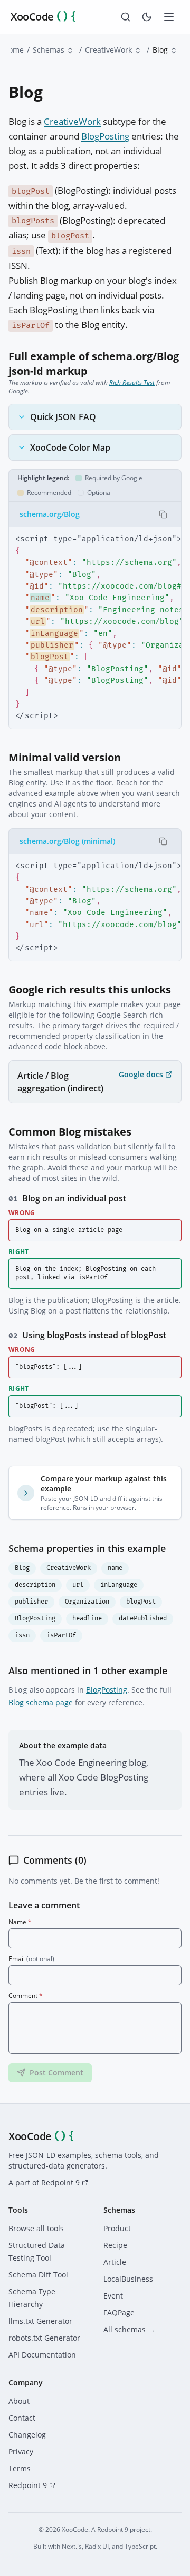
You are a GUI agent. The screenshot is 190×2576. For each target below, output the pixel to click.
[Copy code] (163, 514)
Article (115, 2262)
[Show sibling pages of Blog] (174, 51)
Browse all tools (36, 2228)
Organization (87, 1602)
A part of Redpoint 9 (44, 2182)
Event (113, 2296)
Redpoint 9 (28, 2485)
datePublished (143, 1619)
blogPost (141, 1602)
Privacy (21, 2451)
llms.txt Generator (40, 2321)
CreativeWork (108, 50)
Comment (26, 1996)
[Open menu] (169, 17)
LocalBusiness (128, 2279)
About (19, 2401)
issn (22, 1635)
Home (13, 50)
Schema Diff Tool (38, 2275)
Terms (20, 2468)
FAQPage (119, 2313)
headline (87, 1619)
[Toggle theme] (147, 17)
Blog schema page (41, 1702)
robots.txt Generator (44, 2338)
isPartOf (61, 1635)
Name (20, 1922)
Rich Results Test (132, 382)
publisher (31, 1602)
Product (117, 2228)
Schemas (49, 50)
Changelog (27, 2435)
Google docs (141, 1074)
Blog (22, 1568)
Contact (22, 2418)
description (35, 1585)
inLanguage (119, 1585)
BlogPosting (105, 136)
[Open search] (126, 17)
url (78, 1585)
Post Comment (56, 2072)
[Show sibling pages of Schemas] (70, 51)
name (115, 1568)
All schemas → (129, 2329)
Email (31, 1959)
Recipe (115, 2245)
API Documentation (42, 2355)
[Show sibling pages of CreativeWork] (138, 51)
